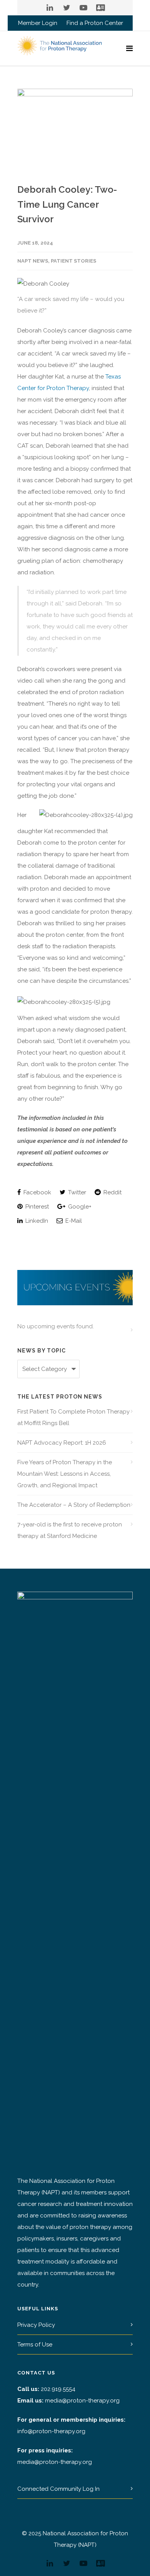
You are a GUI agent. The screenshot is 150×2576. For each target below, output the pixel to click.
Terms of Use (35, 2345)
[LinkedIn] (50, 8)
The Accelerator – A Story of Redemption (74, 1505)
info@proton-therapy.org (51, 2431)
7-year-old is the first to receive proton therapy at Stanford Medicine (70, 1530)
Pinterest (36, 1207)
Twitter (76, 1192)
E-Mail (73, 1221)
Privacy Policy (36, 2325)
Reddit (112, 1192)
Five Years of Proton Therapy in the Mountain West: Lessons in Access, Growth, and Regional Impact (65, 1474)
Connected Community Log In (58, 2489)
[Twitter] (67, 8)
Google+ (79, 1207)
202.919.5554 (58, 2389)
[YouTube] (83, 8)
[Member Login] (100, 8)
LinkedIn (36, 1221)
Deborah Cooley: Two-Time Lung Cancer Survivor (67, 204)
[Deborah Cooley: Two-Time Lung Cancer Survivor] (75, 130)
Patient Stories (73, 261)
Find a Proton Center (95, 23)
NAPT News (33, 261)
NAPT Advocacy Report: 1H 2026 (62, 1443)
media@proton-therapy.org (82, 2401)
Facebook (37, 1192)
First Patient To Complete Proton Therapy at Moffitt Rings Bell (73, 1417)
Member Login (38, 23)
